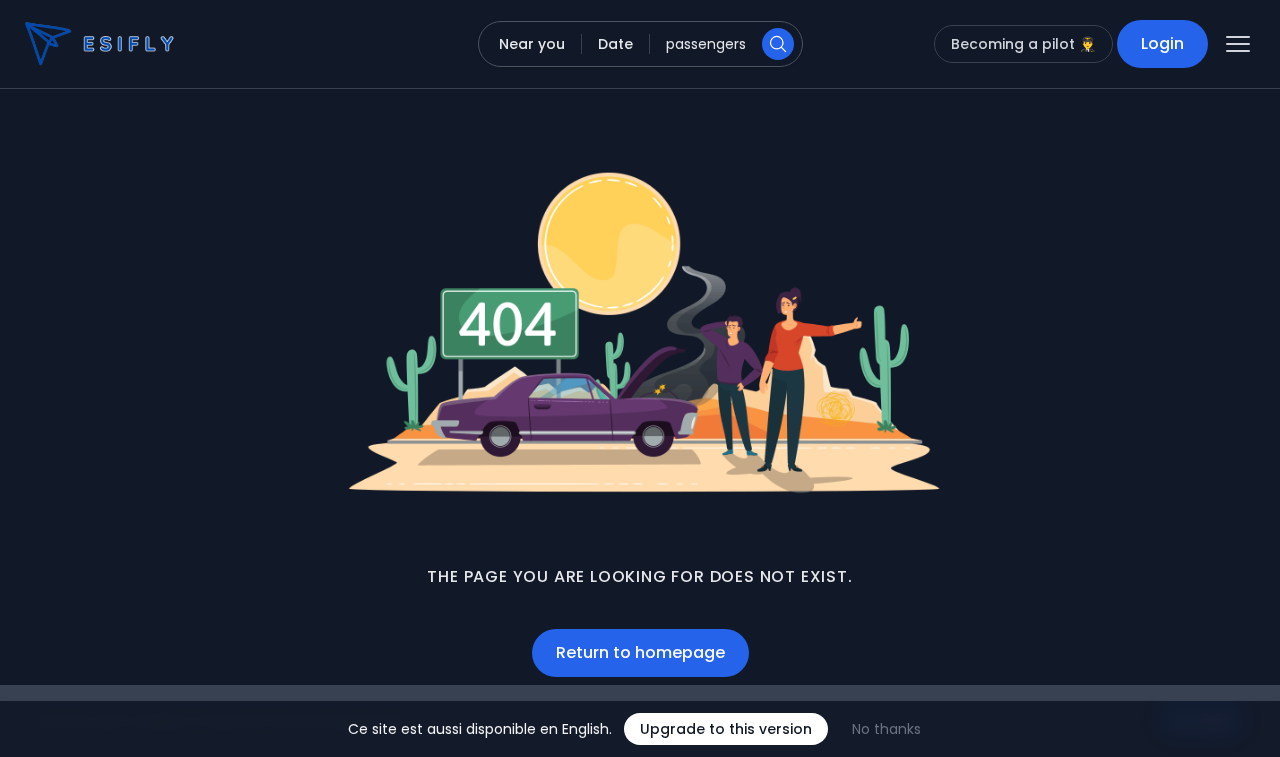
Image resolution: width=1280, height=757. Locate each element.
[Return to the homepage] (64, 44)
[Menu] (1238, 44)
